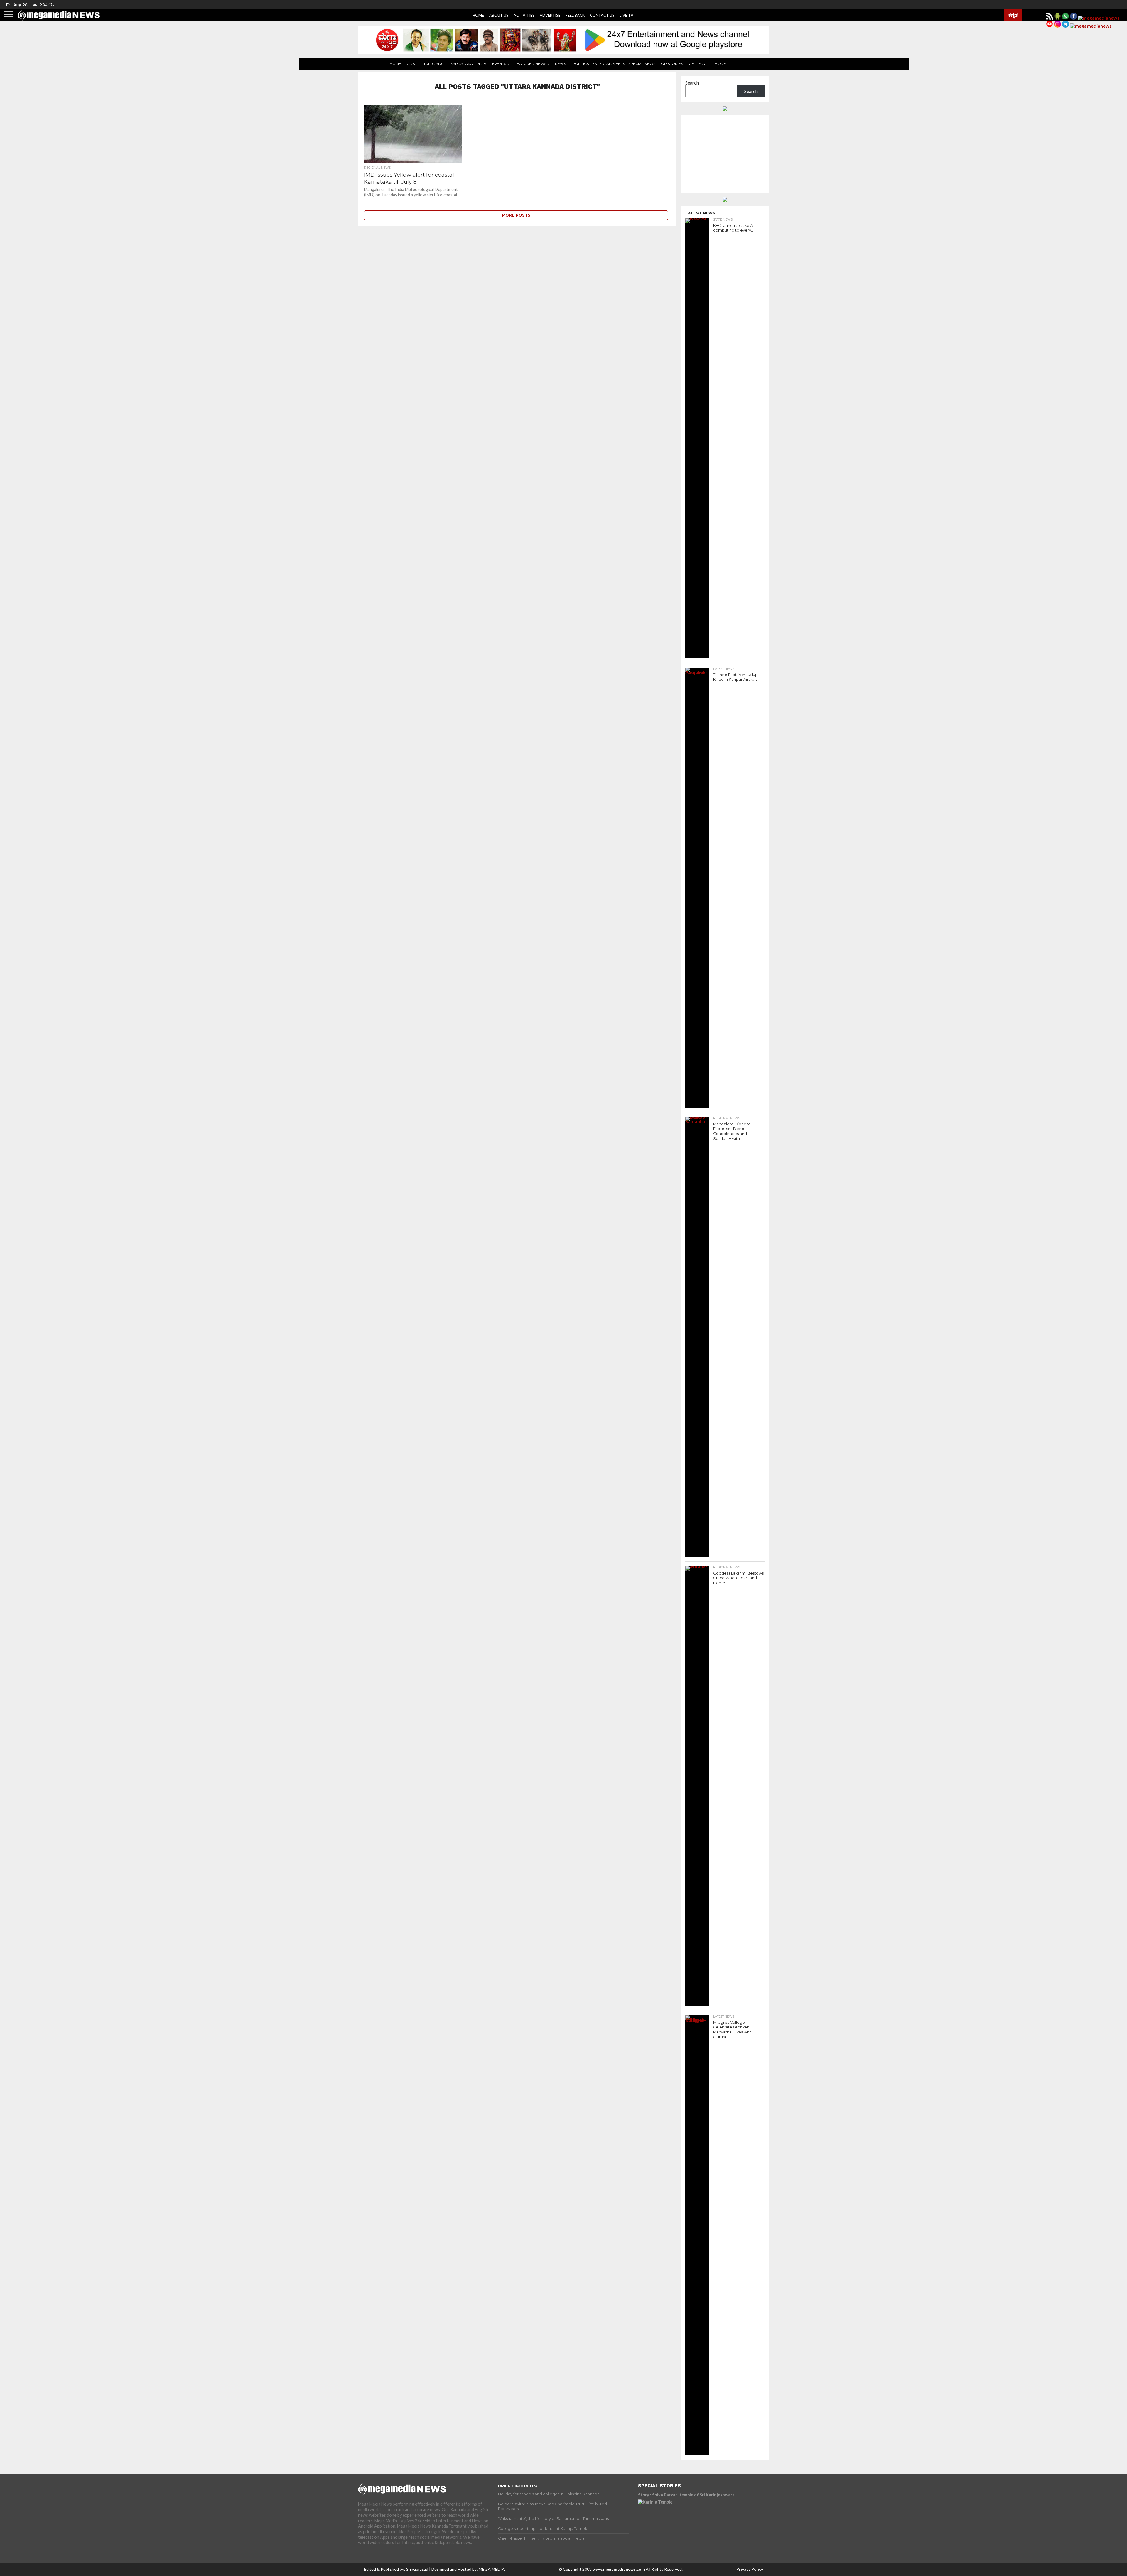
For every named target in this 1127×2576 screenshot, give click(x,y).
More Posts (516, 215)
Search (692, 83)
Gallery (697, 64)
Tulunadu (434, 64)
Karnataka (462, 64)
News (560, 64)
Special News (642, 64)
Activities (524, 15)
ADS (411, 64)
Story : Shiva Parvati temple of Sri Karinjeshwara (686, 2495)
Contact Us (602, 15)
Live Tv (626, 15)
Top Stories (671, 64)
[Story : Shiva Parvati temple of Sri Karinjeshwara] (689, 2526)
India (481, 64)
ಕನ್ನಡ (1013, 15)
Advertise (550, 15)
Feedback (575, 15)
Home (478, 15)
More (720, 64)
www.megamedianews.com (619, 2569)
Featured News (530, 64)
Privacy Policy (750, 2569)
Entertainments (609, 64)
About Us (499, 15)
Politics (581, 64)
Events (499, 64)
